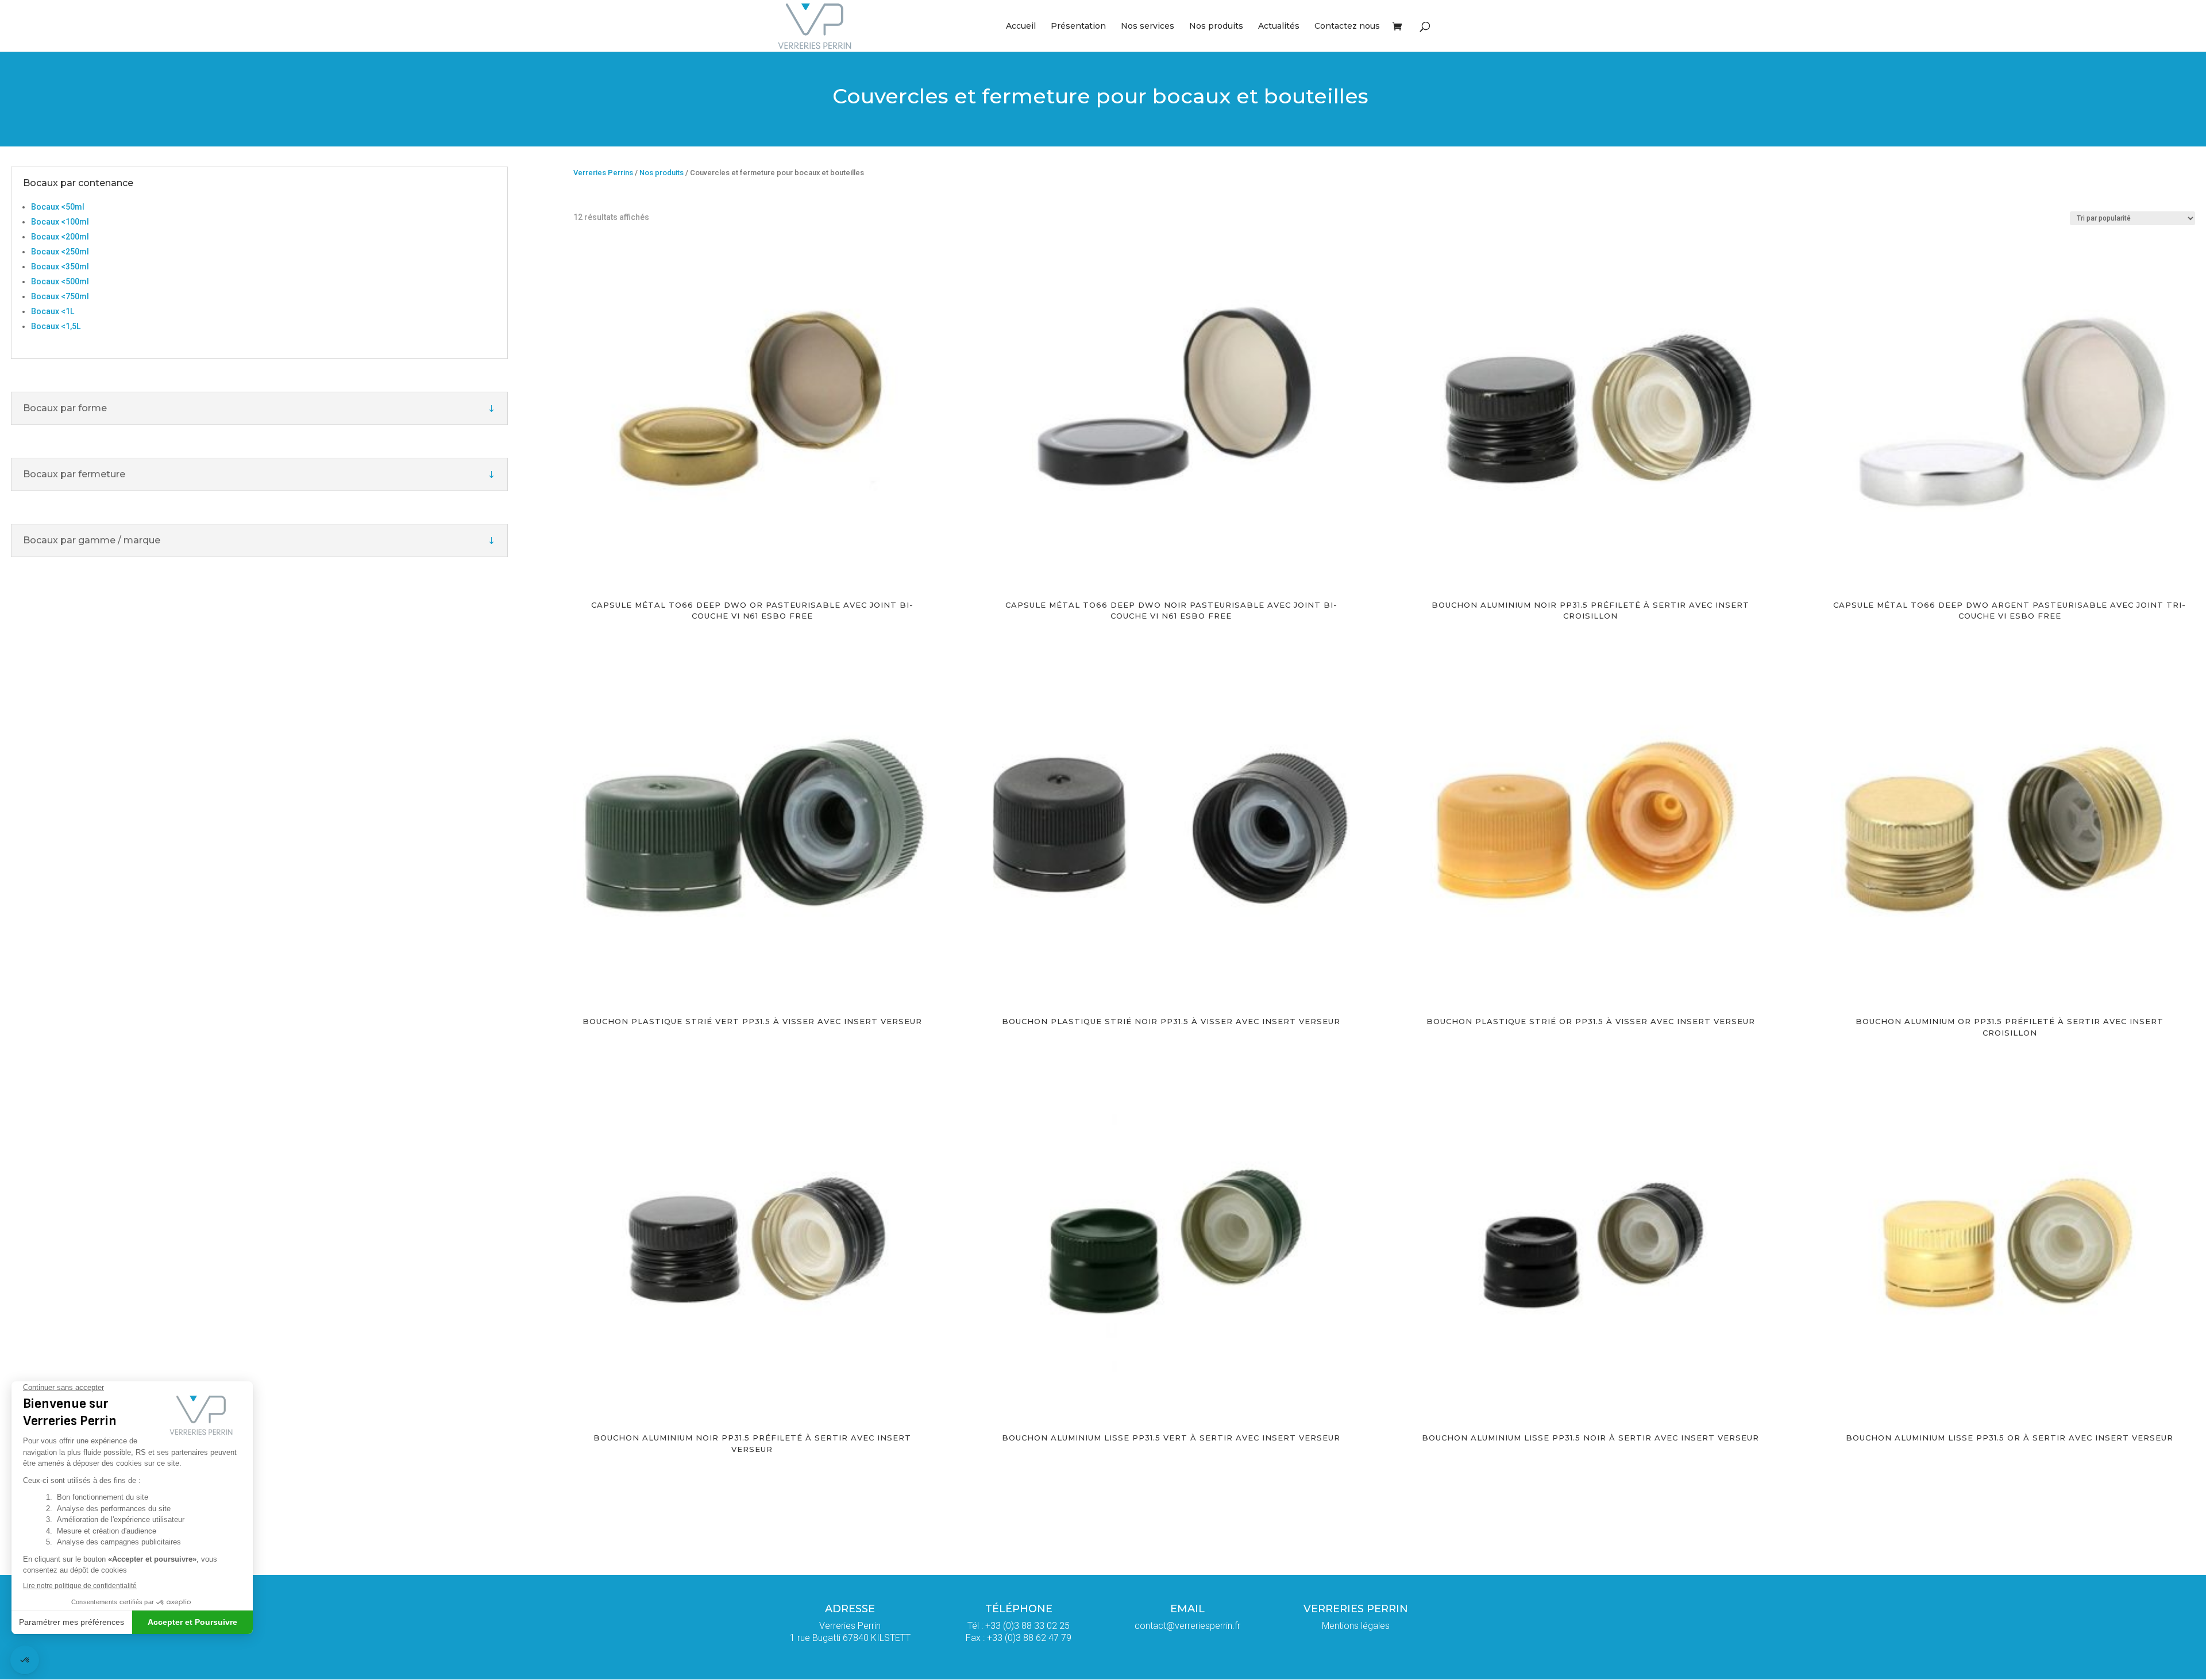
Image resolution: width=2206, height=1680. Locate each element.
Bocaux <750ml (60, 296)
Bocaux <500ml (60, 281)
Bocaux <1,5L (56, 326)
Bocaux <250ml (60, 252)
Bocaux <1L (53, 311)
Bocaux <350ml (60, 267)
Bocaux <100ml (60, 222)
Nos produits (1216, 26)
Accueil (1021, 26)
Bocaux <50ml (58, 207)
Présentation (1078, 26)
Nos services (1148, 26)
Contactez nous (1347, 26)
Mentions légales (1356, 1626)
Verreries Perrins (603, 173)
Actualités (1279, 26)
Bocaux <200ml (60, 237)
